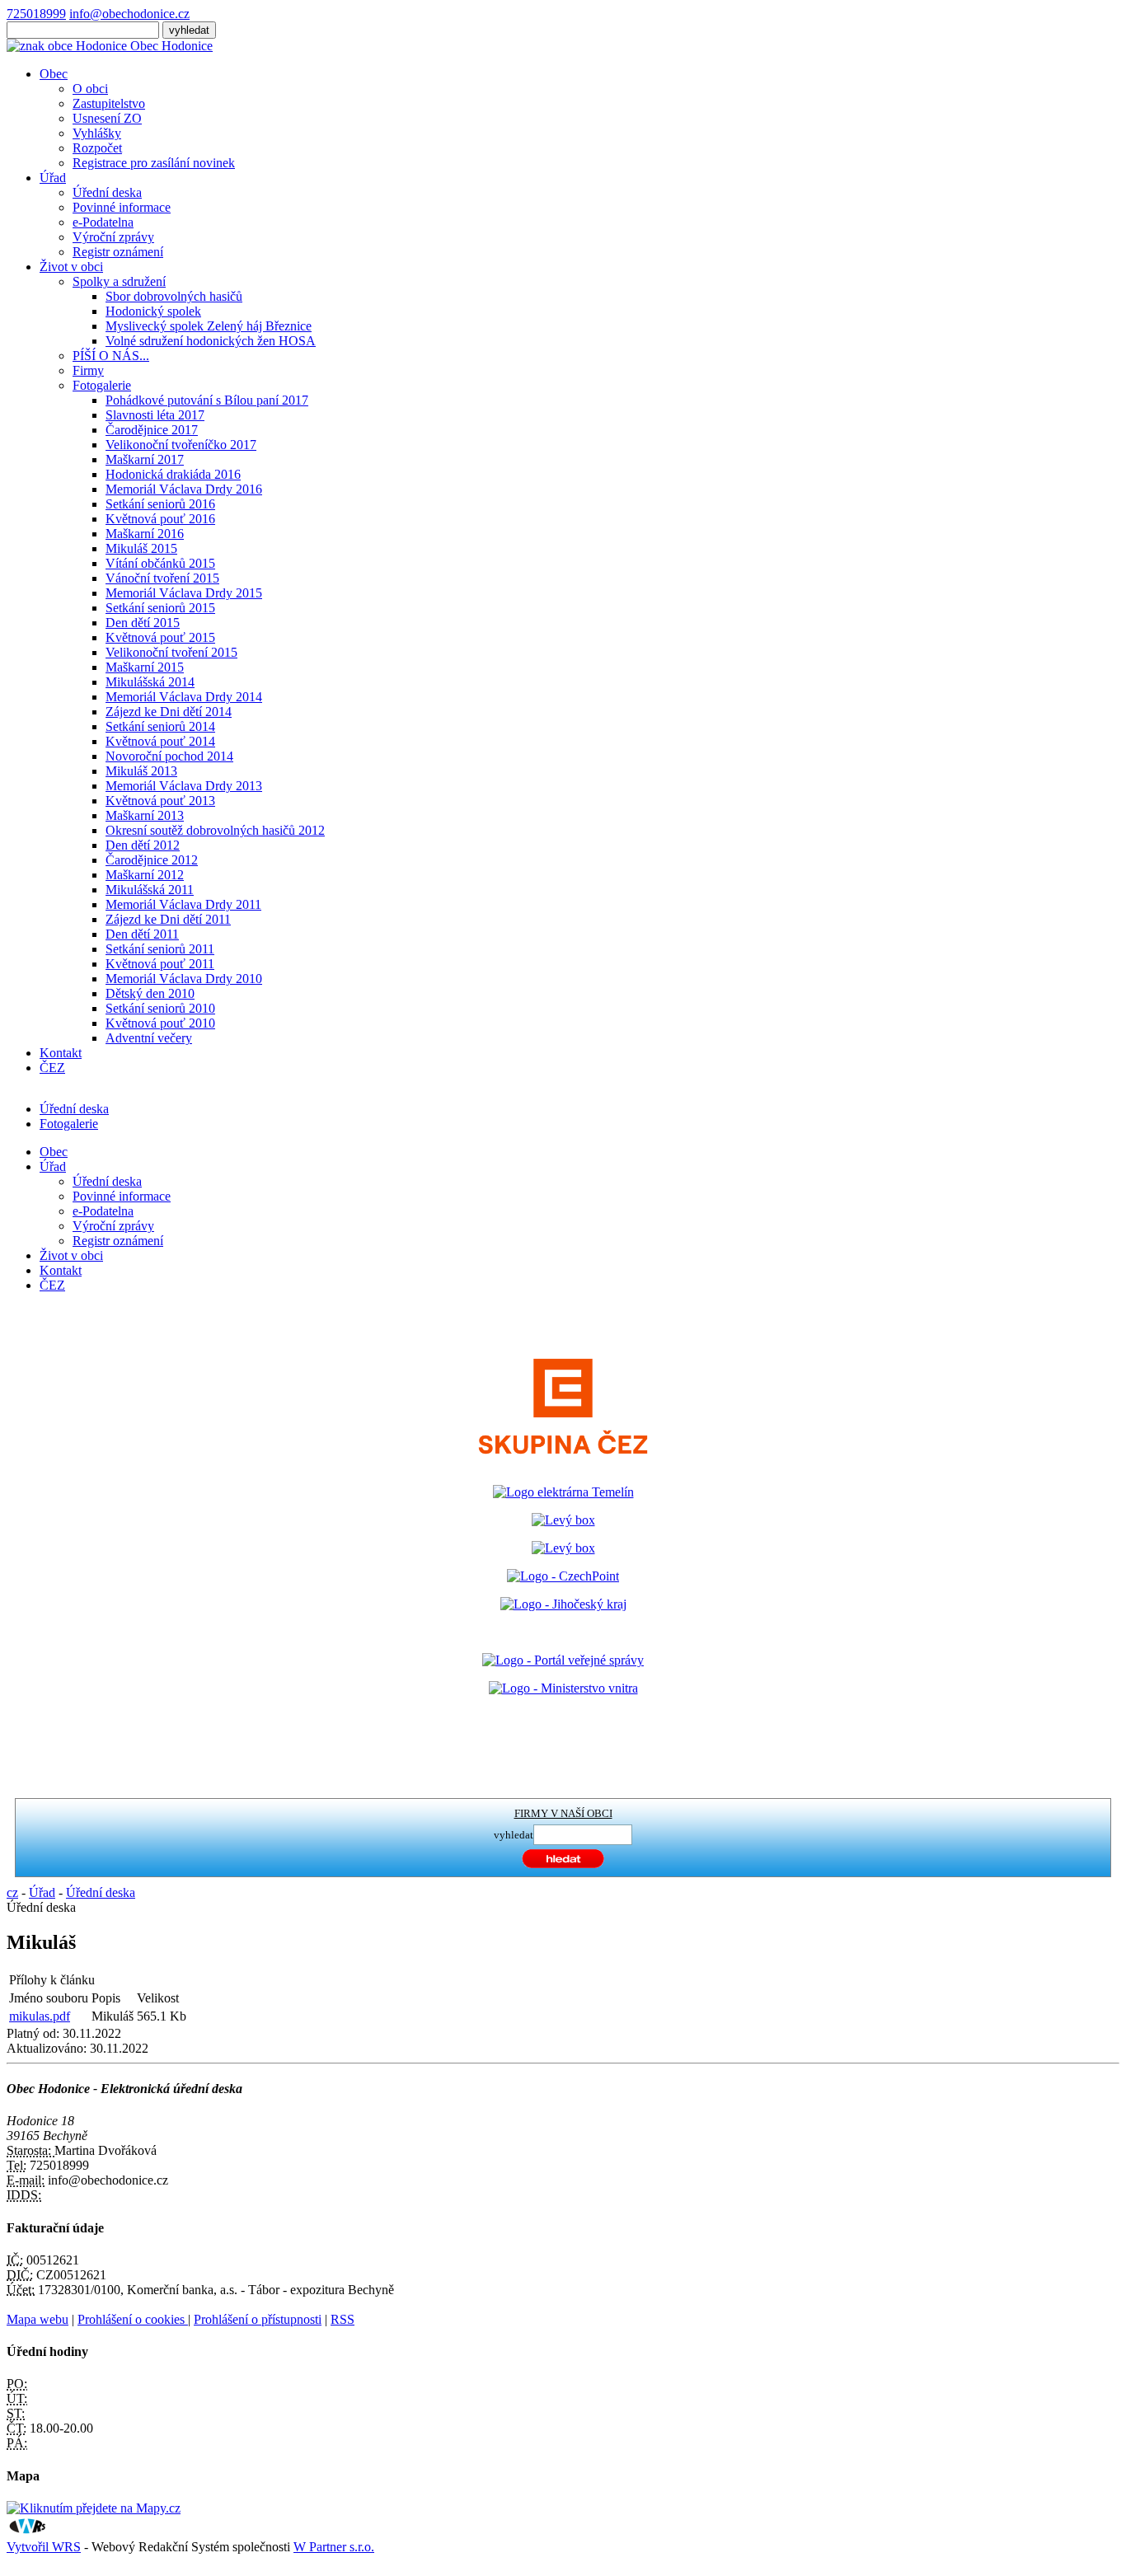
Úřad (53, 178)
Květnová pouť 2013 (160, 801)
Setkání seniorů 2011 (160, 949)
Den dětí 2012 (143, 845)
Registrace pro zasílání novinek (154, 163)
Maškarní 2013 (145, 815)
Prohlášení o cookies (133, 2319)
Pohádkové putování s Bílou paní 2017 (207, 400)
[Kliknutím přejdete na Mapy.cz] (94, 2508)
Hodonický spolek (153, 311)
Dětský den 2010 (150, 993)
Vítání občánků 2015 (160, 563)
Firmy (88, 370)
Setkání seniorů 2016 (160, 504)
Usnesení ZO (107, 118)
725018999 (36, 14)
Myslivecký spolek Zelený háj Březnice (209, 326)
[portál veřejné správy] (563, 1660)
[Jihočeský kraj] (563, 1604)
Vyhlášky (97, 133)
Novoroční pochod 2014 (169, 756)
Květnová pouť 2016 (160, 519)
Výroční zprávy (113, 237)
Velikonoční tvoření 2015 (171, 652)
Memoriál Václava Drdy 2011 (183, 904)
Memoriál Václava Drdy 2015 (184, 593)
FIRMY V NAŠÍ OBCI (563, 1813)
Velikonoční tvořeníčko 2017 (181, 445)
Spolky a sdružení (119, 281)
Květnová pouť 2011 (160, 964)
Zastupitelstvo (109, 103)
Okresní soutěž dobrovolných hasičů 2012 (215, 830)
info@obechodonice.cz (129, 14)
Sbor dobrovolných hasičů (174, 296)
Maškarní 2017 (145, 459)
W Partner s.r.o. (334, 2547)
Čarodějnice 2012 (152, 860)
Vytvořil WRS (44, 2547)
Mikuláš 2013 (141, 771)
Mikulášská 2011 (150, 890)
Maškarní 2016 (145, 534)
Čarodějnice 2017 (152, 430)
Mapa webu (38, 2319)
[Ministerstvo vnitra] (563, 1688)
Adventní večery (149, 1038)
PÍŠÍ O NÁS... (111, 356)
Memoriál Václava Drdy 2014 (184, 697)
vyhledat (514, 1835)
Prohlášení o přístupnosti (258, 2319)
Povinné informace (122, 207)
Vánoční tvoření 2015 (162, 578)
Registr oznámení (118, 252)
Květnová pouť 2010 (160, 1023)
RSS (342, 2319)
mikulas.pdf (40, 2016)
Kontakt (61, 1053)
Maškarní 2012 (145, 875)
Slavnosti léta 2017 (155, 415)
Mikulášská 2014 (150, 682)
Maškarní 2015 (145, 667)
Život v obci (71, 267)
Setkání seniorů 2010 (160, 1008)
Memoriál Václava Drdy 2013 (184, 786)
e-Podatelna (103, 222)
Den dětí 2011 (142, 934)
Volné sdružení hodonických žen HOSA (211, 341)
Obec (54, 74)
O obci (90, 89)
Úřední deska (107, 192)
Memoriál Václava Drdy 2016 (184, 489)
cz (12, 1892)
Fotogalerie (102, 385)
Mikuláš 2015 (141, 548)
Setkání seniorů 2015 (160, 608)
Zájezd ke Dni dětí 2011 (168, 919)
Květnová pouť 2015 (160, 637)
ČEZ (52, 1068)
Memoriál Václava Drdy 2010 (184, 979)
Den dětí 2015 (143, 623)
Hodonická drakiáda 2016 (173, 474)
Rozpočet (97, 148)
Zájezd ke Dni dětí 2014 (169, 712)
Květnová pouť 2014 (160, 741)
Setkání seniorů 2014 (160, 726)
